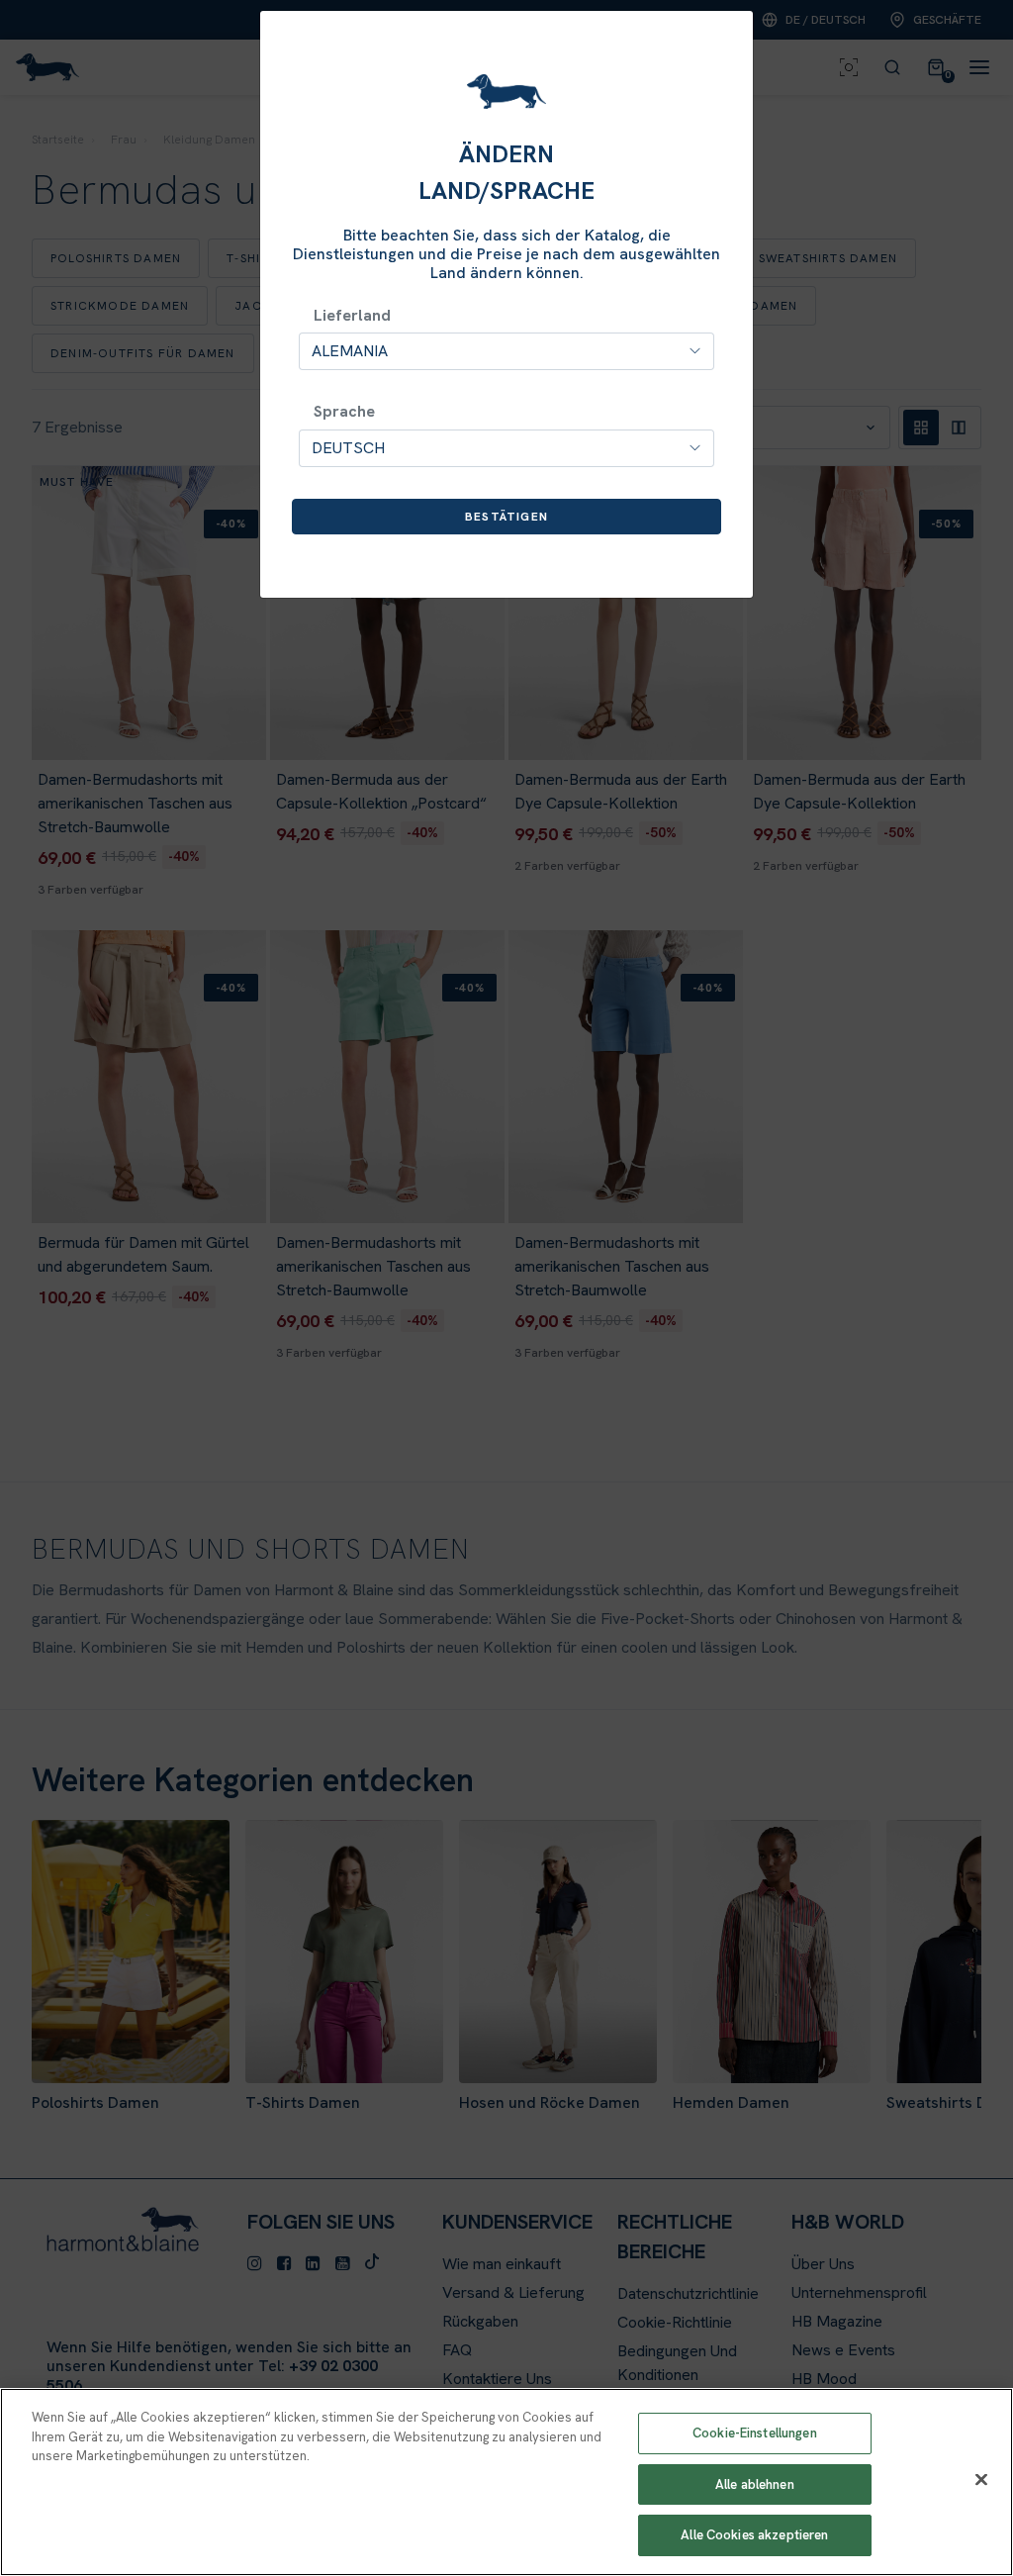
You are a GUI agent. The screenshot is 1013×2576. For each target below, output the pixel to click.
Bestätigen (506, 517)
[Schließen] (981, 2480)
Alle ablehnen (755, 2484)
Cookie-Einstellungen (755, 2433)
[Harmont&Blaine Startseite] (506, 92)
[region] (506, 2482)
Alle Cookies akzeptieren (754, 2535)
